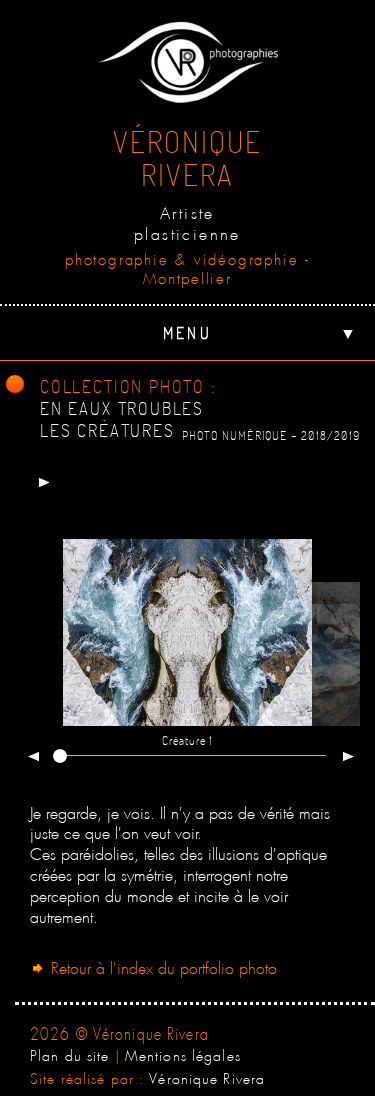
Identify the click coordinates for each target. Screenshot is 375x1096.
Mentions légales (183, 1053)
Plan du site (69, 1053)
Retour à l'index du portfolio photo (161, 965)
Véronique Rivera (207, 1076)
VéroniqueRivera (187, 157)
